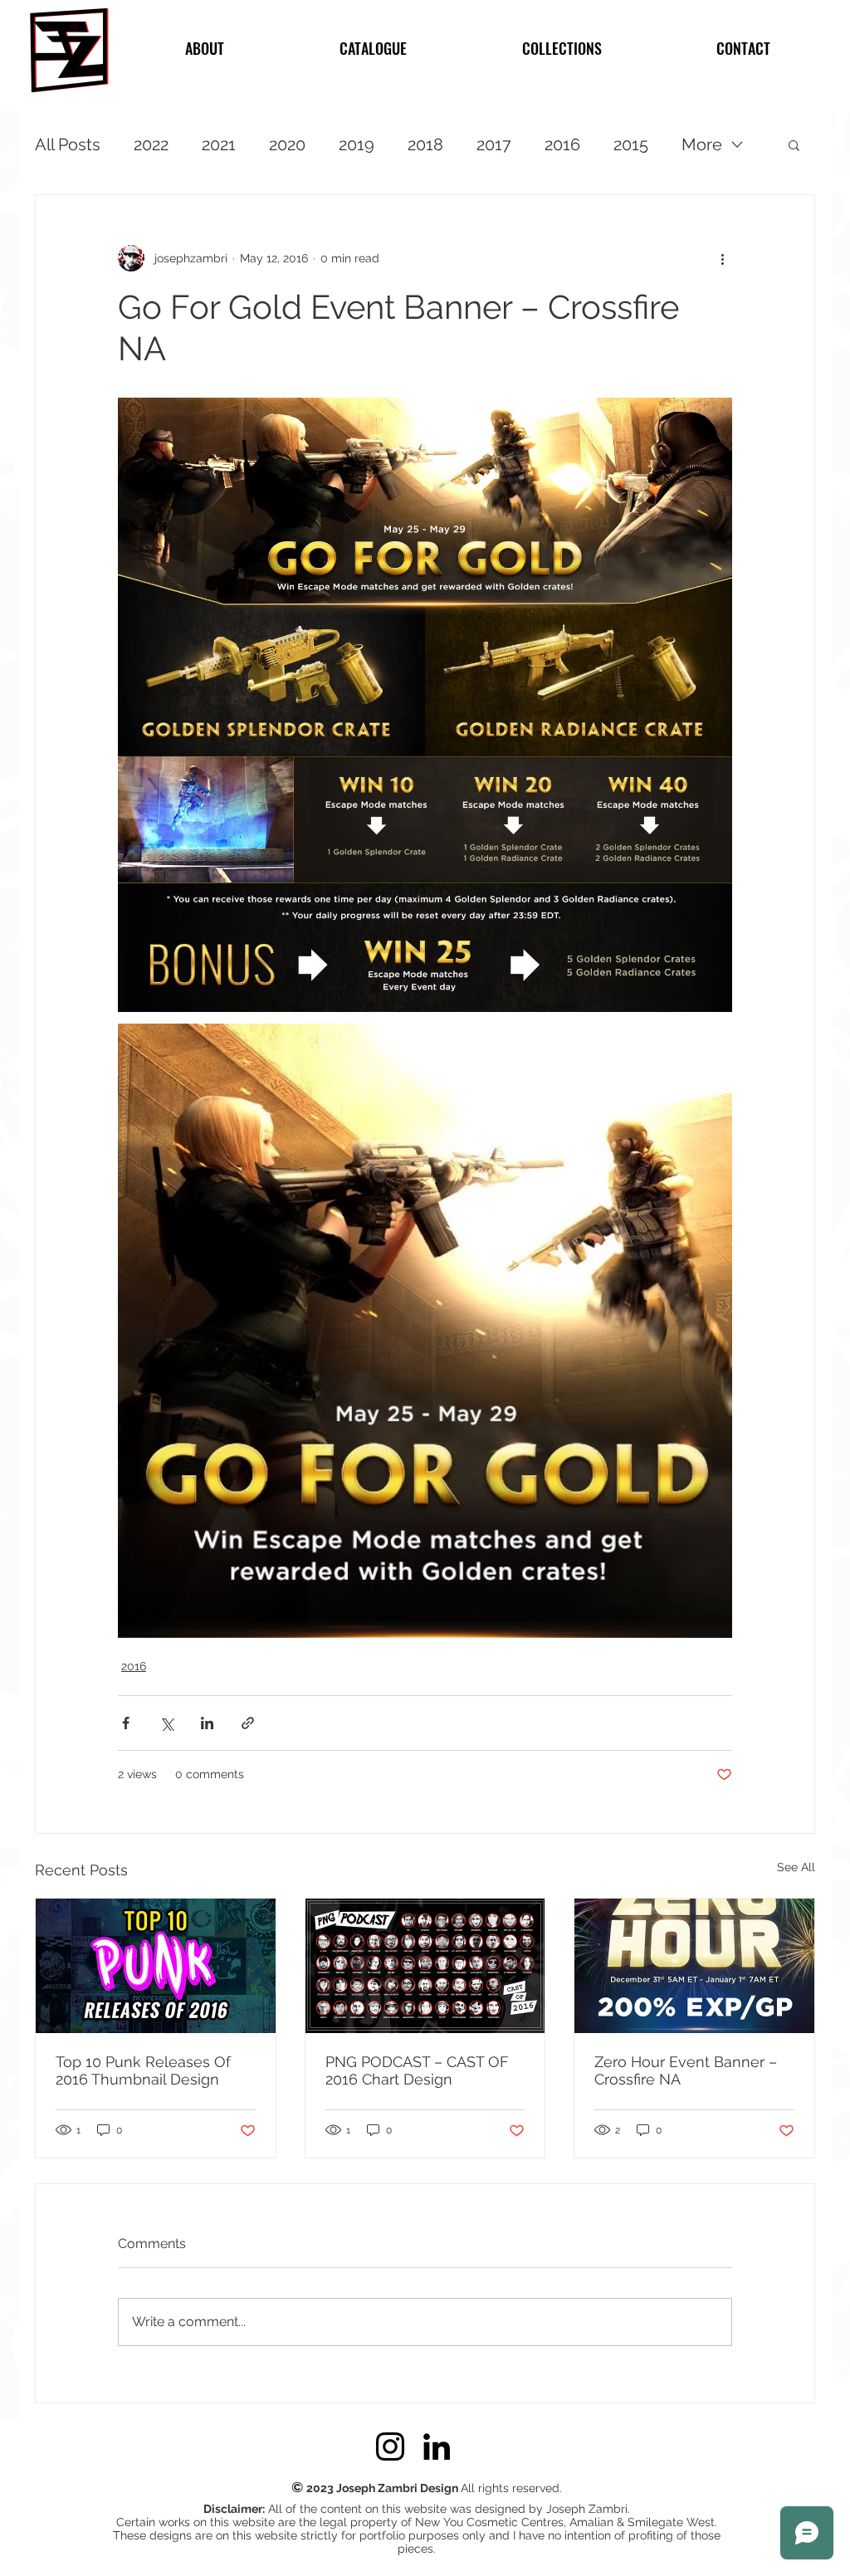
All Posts (68, 144)
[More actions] (722, 258)
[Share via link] (248, 1723)
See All (796, 1867)
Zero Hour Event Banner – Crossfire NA (686, 2070)
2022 (151, 144)
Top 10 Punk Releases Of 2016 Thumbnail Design (143, 2070)
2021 (219, 144)
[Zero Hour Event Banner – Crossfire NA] (694, 1966)
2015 (631, 144)
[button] (794, 144)
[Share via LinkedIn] (207, 1723)
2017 (494, 144)
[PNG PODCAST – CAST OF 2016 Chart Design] (425, 1966)
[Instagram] (390, 2446)
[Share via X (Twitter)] (166, 1723)
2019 (357, 144)
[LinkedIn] (437, 2446)
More (702, 144)
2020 (287, 144)
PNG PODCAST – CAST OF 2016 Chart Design (417, 2070)
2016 (562, 144)
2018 (425, 144)
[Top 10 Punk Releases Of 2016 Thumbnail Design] (156, 1966)
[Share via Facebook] (126, 1723)
